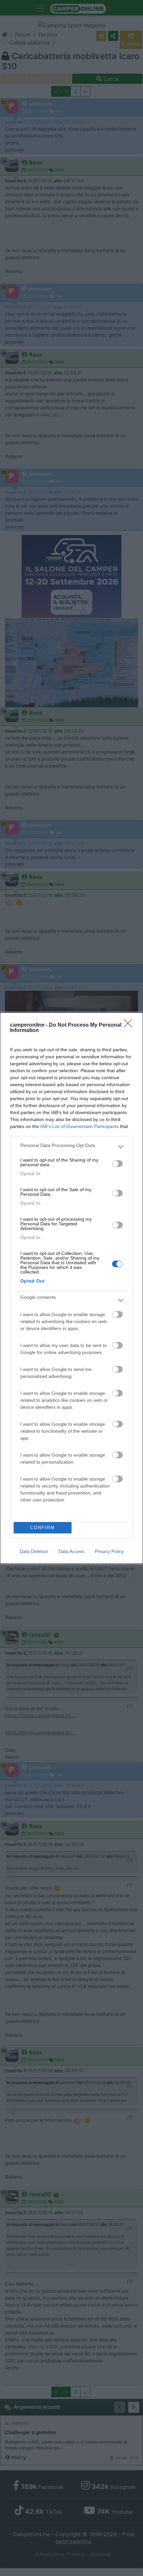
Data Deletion (34, 1551)
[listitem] (71, 1147)
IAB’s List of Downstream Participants (79, 1126)
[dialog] (71, 1288)
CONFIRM (43, 1528)
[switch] (117, 1164)
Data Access (71, 1551)
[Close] (130, 1025)
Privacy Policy (109, 1551)
